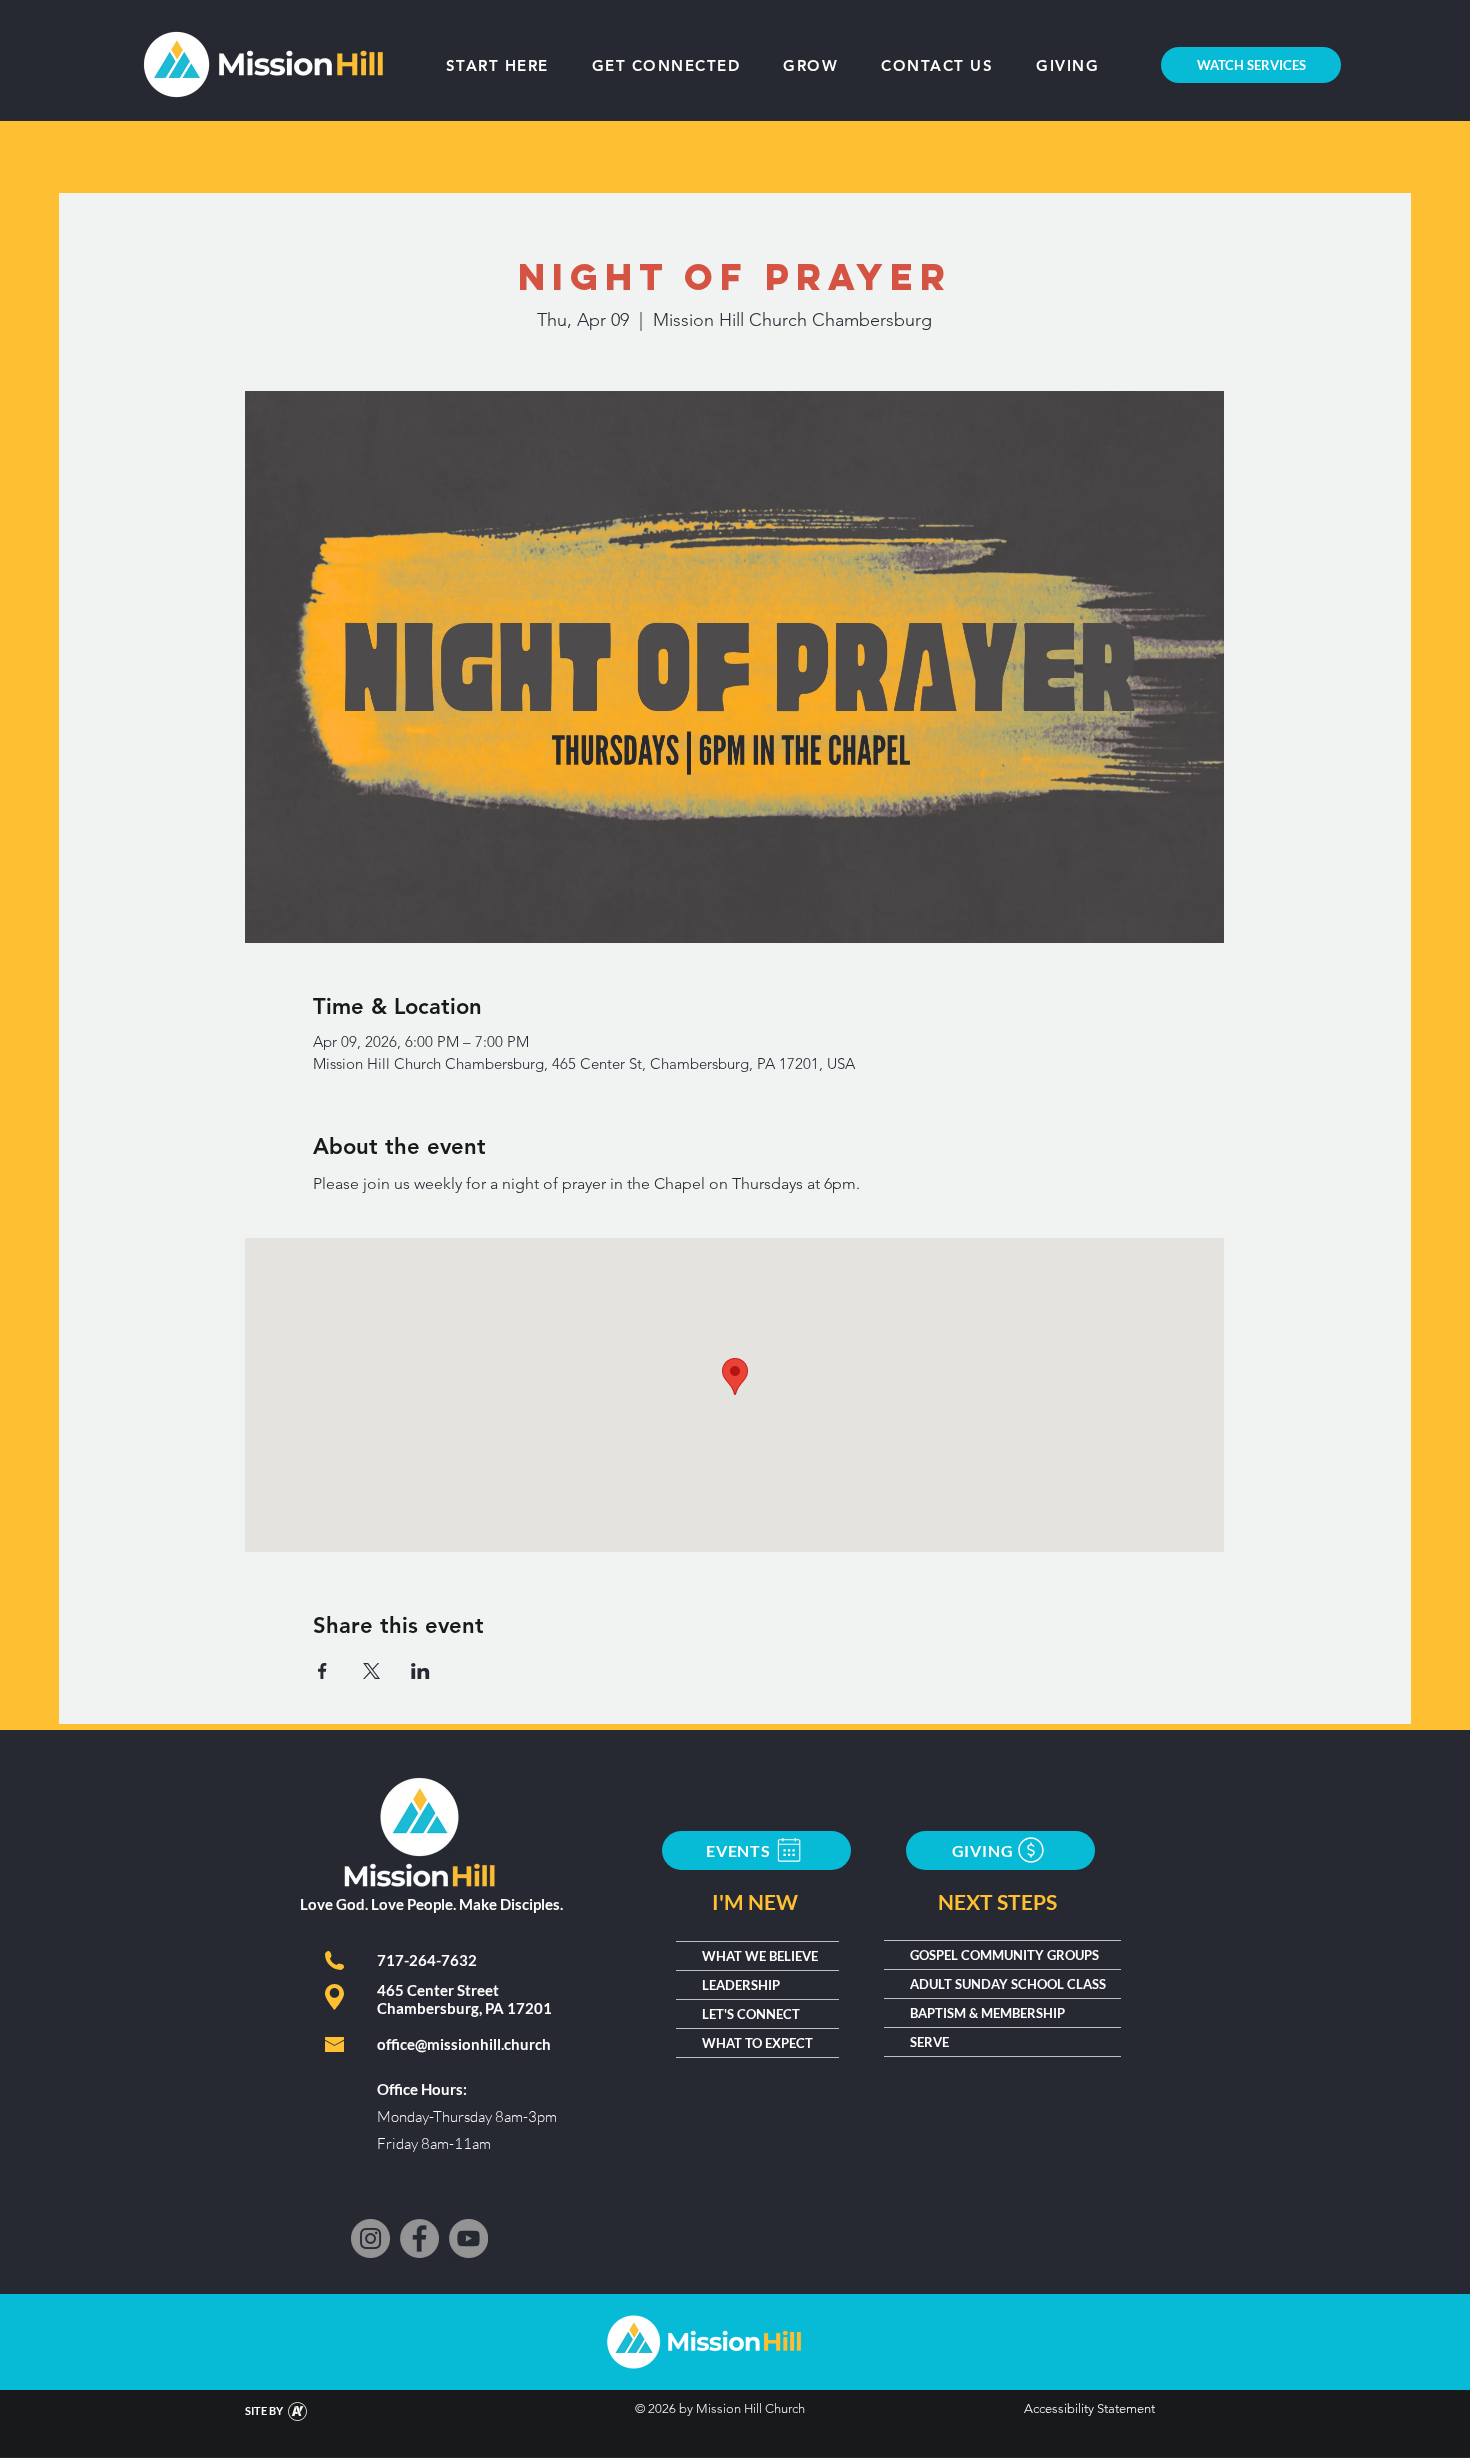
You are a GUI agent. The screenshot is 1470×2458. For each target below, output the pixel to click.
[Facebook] (419, 2238)
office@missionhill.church (464, 2044)
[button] (811, 65)
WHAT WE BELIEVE (760, 1956)
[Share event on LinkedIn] (420, 1671)
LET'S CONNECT (751, 2014)
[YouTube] (468, 2238)
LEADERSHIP (741, 1985)
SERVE (929, 2042)
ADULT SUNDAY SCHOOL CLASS (1008, 1984)
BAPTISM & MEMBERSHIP (987, 2013)
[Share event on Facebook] (322, 1671)
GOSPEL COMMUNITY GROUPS (1004, 1955)
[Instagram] (370, 2238)
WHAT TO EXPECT (757, 2043)
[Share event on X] (371, 1671)
